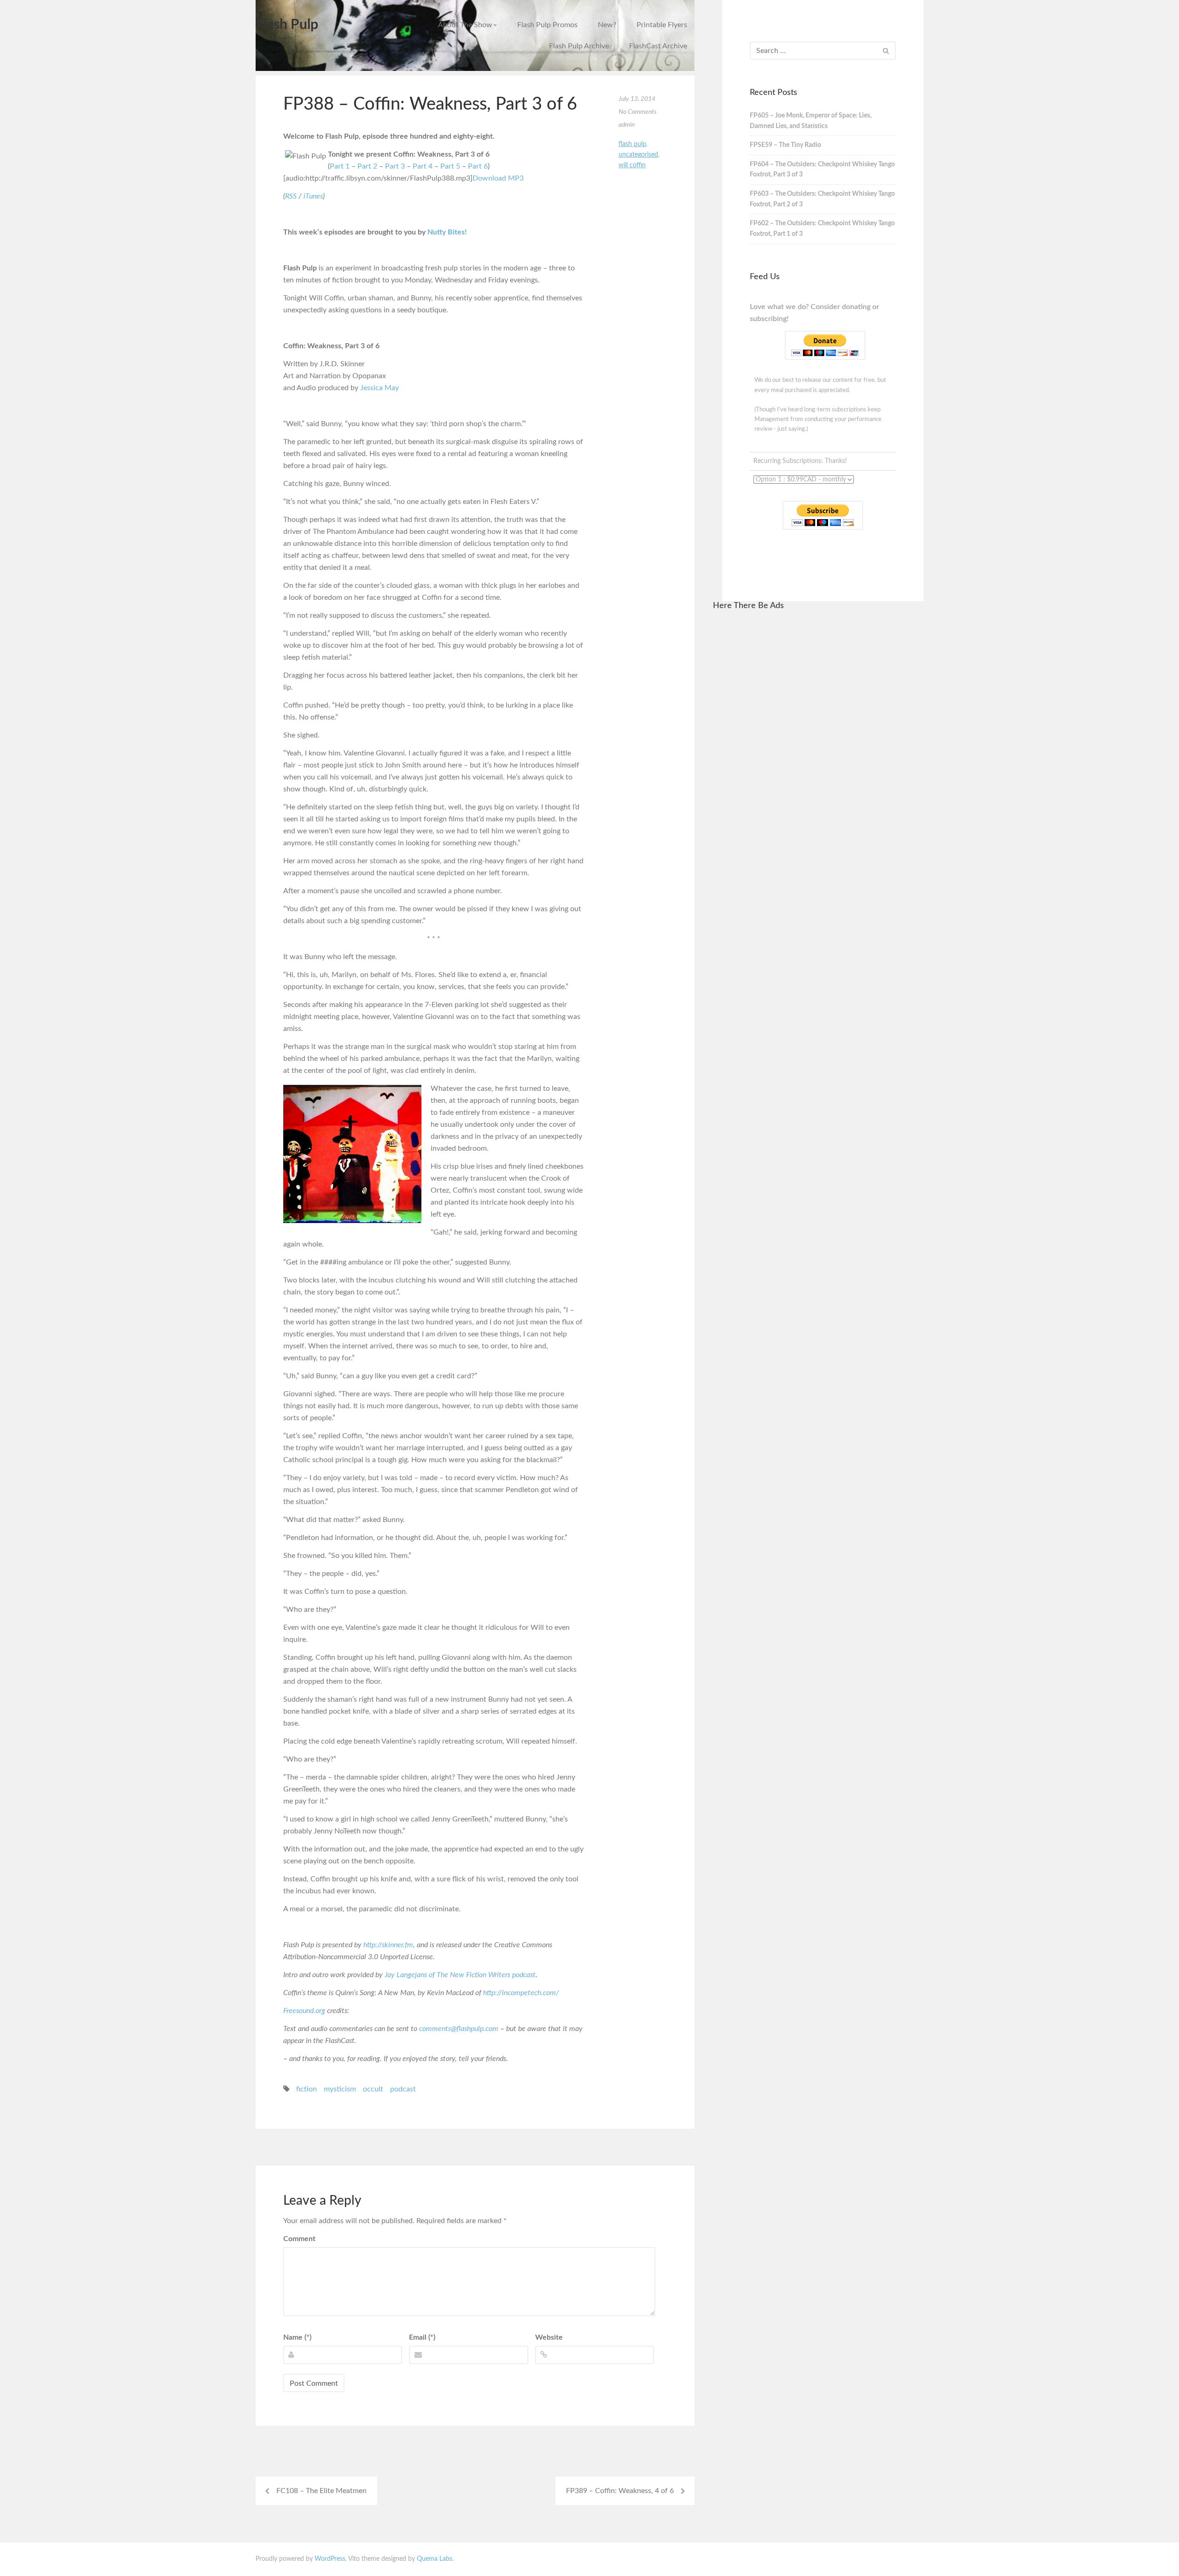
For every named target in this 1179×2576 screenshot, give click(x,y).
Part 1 (340, 166)
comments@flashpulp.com (459, 2029)
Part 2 (367, 166)
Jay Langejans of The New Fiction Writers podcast (460, 1975)
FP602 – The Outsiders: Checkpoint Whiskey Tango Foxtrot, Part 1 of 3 (822, 229)
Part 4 (423, 166)
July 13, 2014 (637, 99)
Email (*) (422, 2337)
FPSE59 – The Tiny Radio (785, 145)
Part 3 (395, 166)
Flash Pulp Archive (579, 46)
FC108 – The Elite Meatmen (321, 2491)
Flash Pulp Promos (547, 25)
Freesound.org (304, 2011)
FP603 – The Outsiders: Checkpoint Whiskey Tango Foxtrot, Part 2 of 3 (822, 199)
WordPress (330, 2559)
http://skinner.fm (388, 1945)
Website (549, 2337)
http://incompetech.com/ (521, 1993)
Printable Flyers (662, 25)
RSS (291, 196)
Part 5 (450, 166)
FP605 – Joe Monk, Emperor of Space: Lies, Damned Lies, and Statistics (811, 121)
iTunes (313, 196)
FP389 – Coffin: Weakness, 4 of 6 (620, 2491)
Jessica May (379, 388)
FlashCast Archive (658, 46)
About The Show (465, 25)
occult (373, 2089)
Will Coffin (632, 165)
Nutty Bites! (447, 232)
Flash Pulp (287, 25)
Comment (299, 2239)
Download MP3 (498, 178)
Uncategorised (638, 155)
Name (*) (297, 2337)
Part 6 (478, 166)
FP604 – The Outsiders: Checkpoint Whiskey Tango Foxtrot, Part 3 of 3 (822, 170)
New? (607, 25)
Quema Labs (435, 2559)
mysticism (340, 2089)
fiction (306, 2089)
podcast (403, 2089)
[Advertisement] (818, 758)
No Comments (638, 112)
